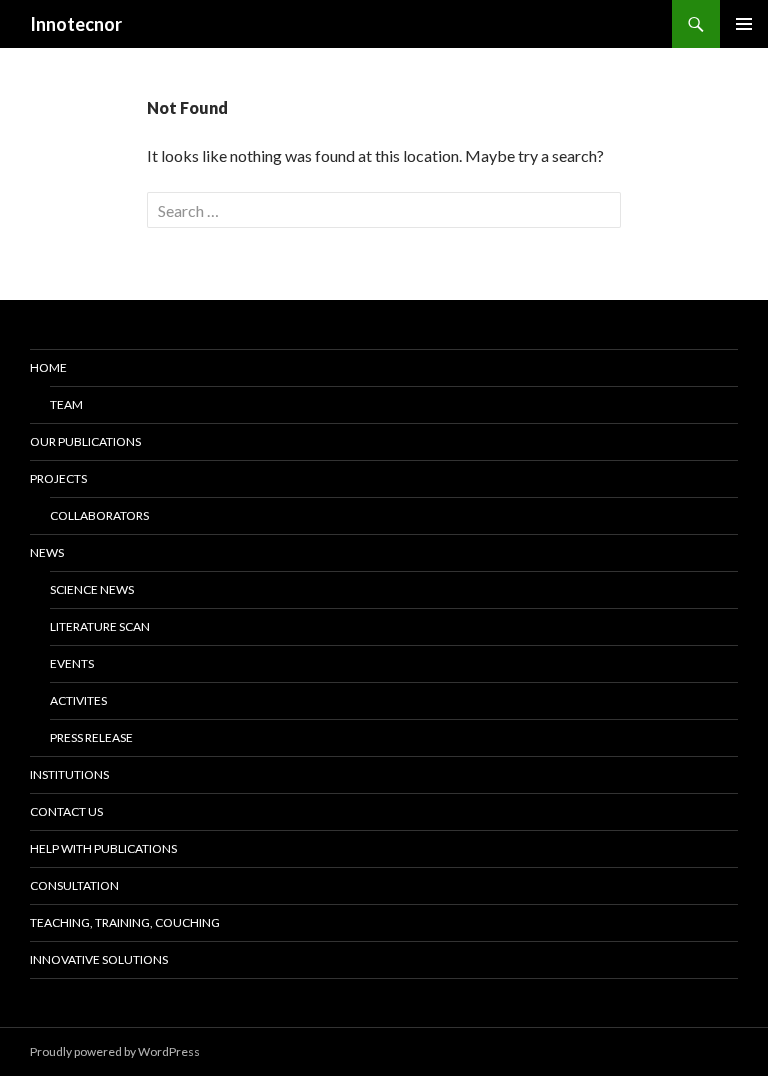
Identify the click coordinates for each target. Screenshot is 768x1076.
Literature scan (100, 626)
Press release (91, 737)
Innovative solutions (99, 959)
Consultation (74, 885)
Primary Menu (744, 24)
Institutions (69, 774)
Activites (78, 700)
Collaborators (99, 515)
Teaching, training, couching (125, 922)
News (47, 552)
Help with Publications (103, 848)
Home (48, 367)
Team (66, 404)
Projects (58, 478)
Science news (92, 589)
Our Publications (85, 441)
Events (72, 663)
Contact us (66, 811)
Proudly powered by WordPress (115, 1051)
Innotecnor (76, 24)
